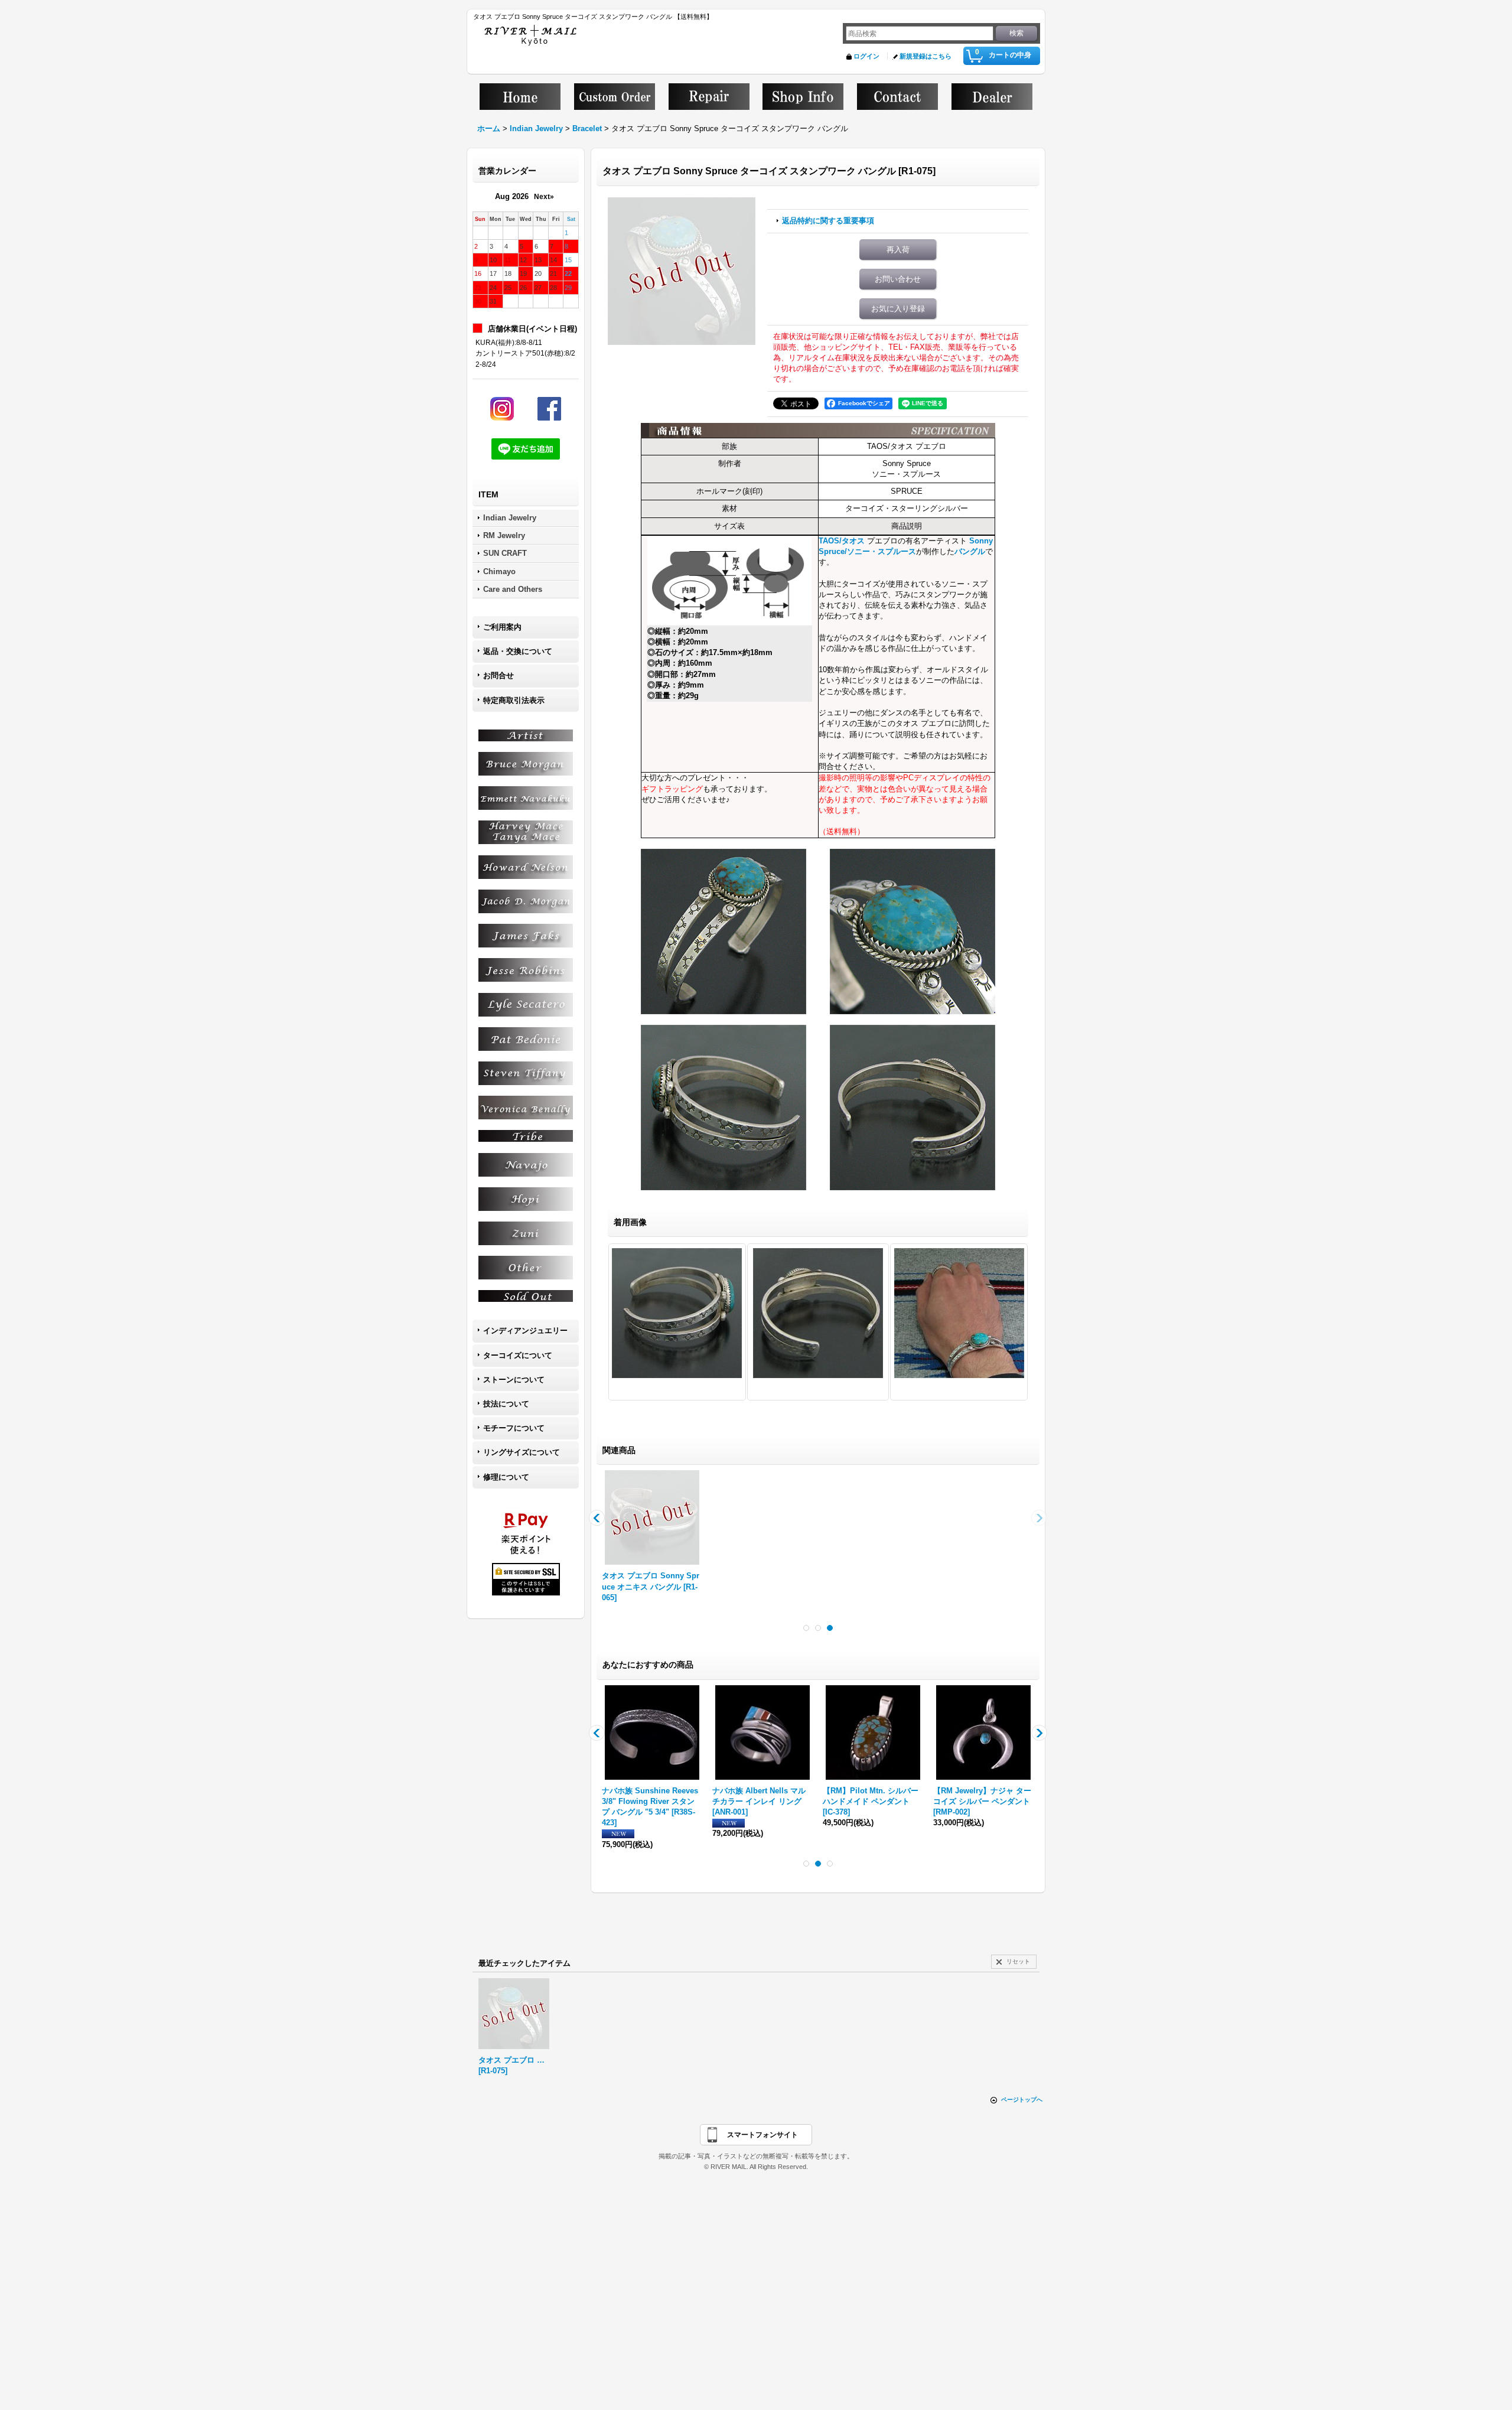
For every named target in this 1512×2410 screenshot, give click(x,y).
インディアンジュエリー (525, 1331)
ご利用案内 (502, 627)
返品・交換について (518, 651)
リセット (1018, 1961)
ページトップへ (1022, 2100)
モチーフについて (514, 1428)
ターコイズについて (518, 1355)
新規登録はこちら (926, 56)
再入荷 (898, 250)
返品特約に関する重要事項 (828, 221)
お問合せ (498, 675)
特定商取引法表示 (514, 700)
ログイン (866, 56)
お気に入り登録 (898, 309)
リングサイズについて (522, 1452)
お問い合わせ (898, 279)
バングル (970, 551)
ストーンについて (514, 1380)
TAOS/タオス (842, 541)
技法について (506, 1404)
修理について (506, 1477)
